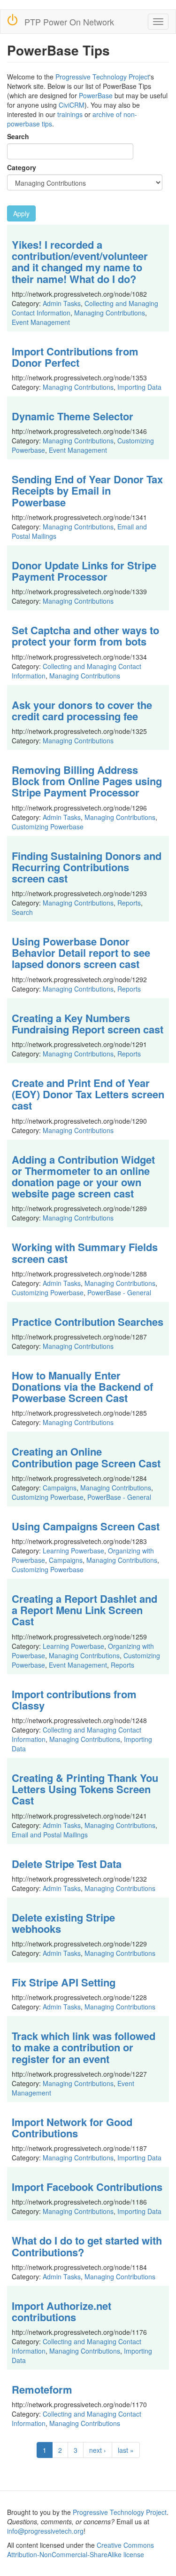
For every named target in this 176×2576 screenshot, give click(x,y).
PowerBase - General (119, 1292)
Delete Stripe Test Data (67, 1864)
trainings (70, 114)
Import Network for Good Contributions (72, 2127)
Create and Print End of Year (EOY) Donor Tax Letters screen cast (88, 1094)
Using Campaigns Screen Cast (86, 1526)
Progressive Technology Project (102, 77)
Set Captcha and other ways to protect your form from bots (85, 636)
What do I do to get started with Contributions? (87, 2246)
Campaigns (60, 1488)
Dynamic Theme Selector (73, 416)
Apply (21, 213)
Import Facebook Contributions (87, 2187)
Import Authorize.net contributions (61, 2311)
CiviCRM (72, 105)
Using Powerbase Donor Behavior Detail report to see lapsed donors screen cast (81, 953)
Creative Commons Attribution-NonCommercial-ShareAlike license (80, 2550)
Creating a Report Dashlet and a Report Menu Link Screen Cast (84, 1610)
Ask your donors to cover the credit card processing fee (82, 710)
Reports (129, 903)
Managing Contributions (110, 313)
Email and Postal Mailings (50, 1835)
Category (22, 167)
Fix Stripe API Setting (64, 1982)
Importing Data (139, 387)
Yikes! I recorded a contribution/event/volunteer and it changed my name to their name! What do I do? (80, 262)
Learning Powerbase (73, 1551)
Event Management (41, 322)
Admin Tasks (62, 303)
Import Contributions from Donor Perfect (75, 357)
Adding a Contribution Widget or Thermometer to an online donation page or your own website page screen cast (83, 1177)
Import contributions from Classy (74, 1700)
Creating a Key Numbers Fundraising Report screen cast (88, 1024)
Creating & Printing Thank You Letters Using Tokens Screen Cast (85, 1789)
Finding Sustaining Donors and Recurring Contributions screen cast (87, 867)
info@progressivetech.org (45, 2531)
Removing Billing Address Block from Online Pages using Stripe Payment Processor (87, 781)
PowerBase (96, 95)
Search (18, 136)
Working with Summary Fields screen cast (85, 1253)
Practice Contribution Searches (88, 1322)
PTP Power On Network (69, 22)
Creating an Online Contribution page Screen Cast (86, 1457)
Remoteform (42, 2389)
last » (126, 2450)
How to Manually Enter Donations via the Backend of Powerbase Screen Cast (82, 1386)
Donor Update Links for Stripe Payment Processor (84, 571)
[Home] (12, 20)
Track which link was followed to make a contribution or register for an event (84, 2047)
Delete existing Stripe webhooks (63, 1923)
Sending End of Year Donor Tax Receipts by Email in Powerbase (87, 490)
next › (98, 2450)
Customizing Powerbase (48, 827)
